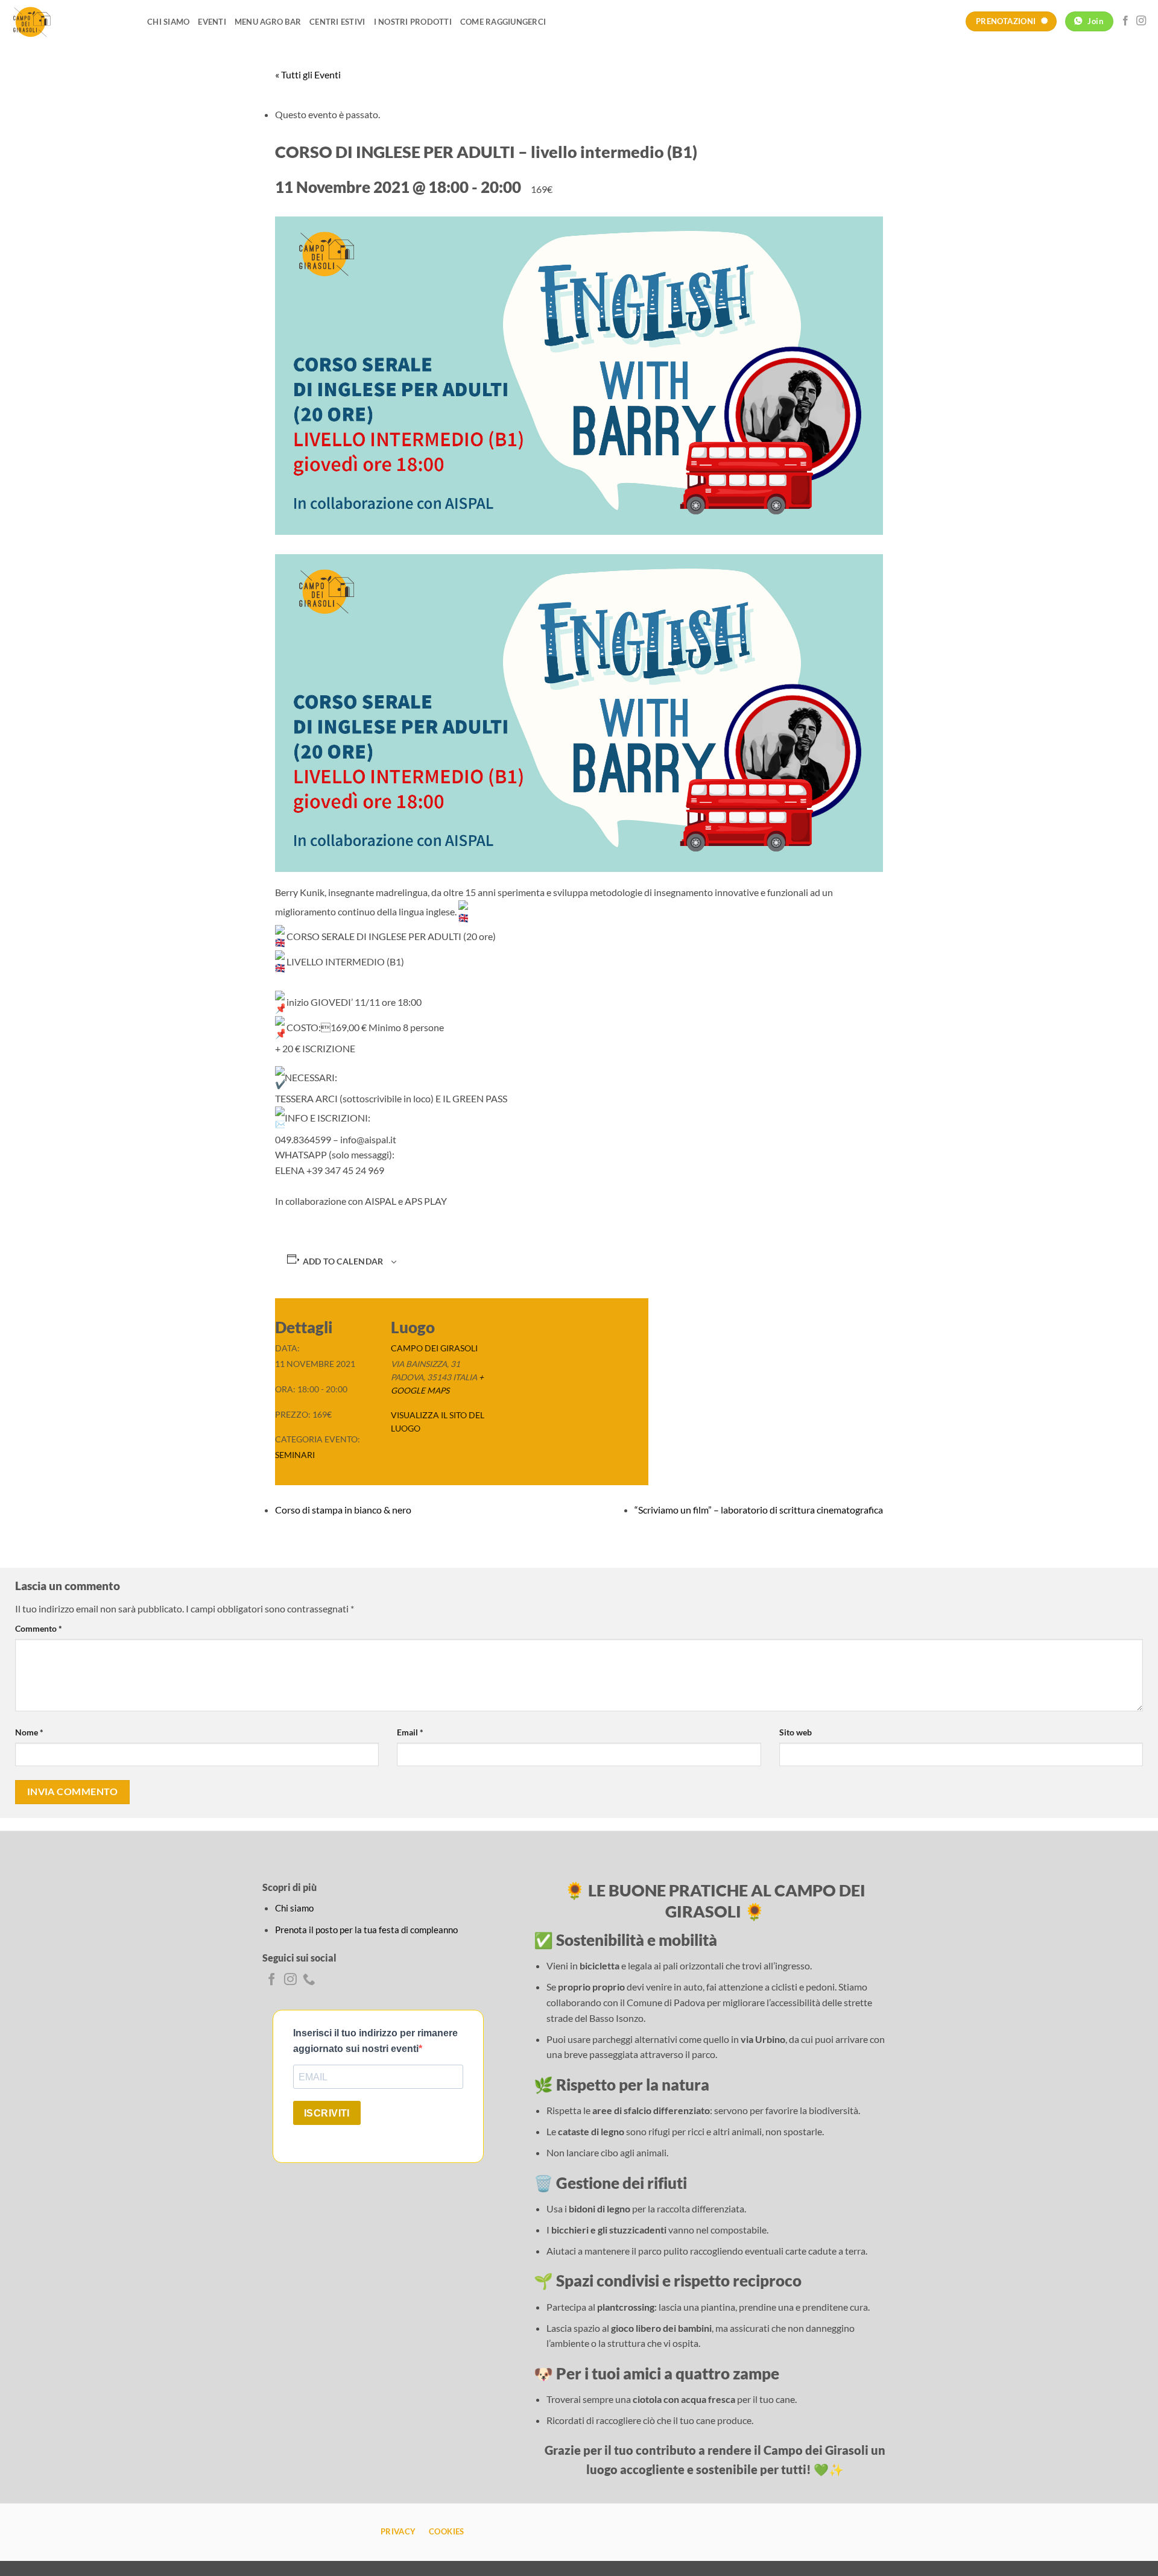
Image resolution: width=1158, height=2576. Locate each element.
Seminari (295, 1455)
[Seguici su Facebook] (1125, 21)
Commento (39, 1628)
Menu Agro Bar (268, 22)
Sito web (796, 1732)
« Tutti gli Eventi (308, 74)
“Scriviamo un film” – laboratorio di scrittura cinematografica (759, 1510)
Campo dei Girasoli (434, 1348)
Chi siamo (168, 22)
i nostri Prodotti (413, 22)
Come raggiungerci (503, 22)
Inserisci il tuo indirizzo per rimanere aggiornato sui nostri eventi (375, 2041)
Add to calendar (343, 1261)
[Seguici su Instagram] (1141, 21)
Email (410, 1732)
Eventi (212, 22)
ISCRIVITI (327, 2113)
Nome (29, 1732)
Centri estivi (337, 22)
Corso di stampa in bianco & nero (343, 1510)
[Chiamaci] (309, 1980)
